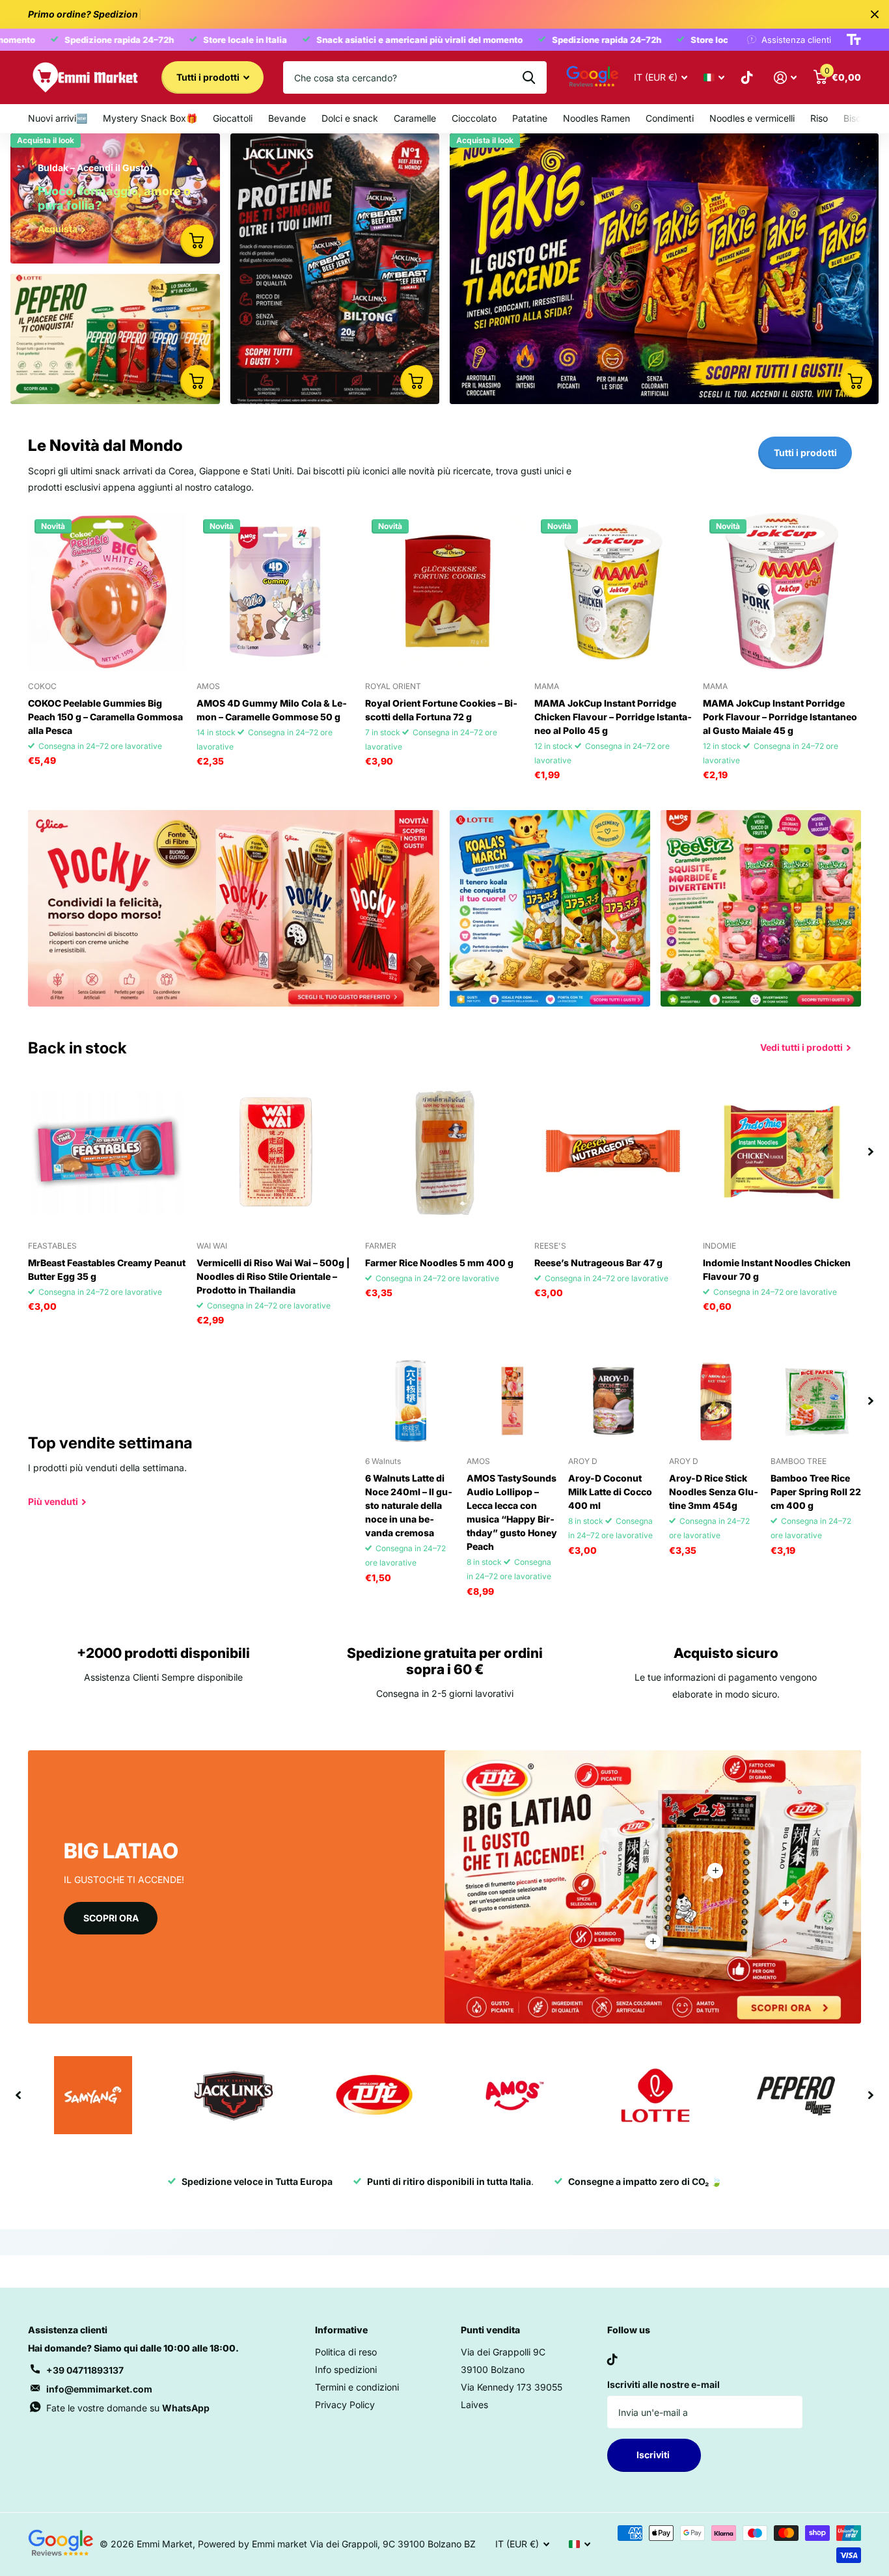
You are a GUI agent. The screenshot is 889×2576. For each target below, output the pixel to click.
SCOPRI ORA (111, 1918)
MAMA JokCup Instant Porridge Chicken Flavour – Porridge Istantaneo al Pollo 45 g (613, 717)
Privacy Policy (345, 2405)
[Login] (785, 78)
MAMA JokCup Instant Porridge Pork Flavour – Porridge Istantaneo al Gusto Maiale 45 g (780, 717)
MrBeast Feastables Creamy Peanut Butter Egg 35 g (107, 1269)
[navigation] (871, 1151)
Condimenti (670, 118)
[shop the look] (197, 241)
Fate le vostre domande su (128, 2408)
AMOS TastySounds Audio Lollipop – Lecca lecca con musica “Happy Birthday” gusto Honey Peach (512, 1512)
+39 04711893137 (85, 2370)
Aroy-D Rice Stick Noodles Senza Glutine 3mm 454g (714, 1492)
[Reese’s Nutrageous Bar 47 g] (613, 1151)
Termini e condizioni (357, 2387)
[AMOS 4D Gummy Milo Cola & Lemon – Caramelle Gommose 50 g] (276, 592)
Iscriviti (654, 2455)
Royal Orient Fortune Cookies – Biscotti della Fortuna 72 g (441, 710)
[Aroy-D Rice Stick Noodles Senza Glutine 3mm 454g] (715, 1401)
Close (875, 14)
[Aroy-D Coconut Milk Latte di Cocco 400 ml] (614, 1401)
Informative (341, 2330)
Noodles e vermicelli (752, 118)
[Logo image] (93, 2095)
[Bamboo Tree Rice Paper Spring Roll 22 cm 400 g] (816, 1401)
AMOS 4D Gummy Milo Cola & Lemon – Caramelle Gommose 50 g (272, 710)
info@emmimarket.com (99, 2389)
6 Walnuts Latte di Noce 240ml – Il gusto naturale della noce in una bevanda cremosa (409, 1505)
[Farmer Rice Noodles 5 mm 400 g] (444, 1151)
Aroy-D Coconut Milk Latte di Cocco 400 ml (610, 1492)
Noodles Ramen (596, 118)
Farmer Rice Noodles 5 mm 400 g (439, 1263)
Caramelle (415, 118)
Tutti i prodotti (209, 77)
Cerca (529, 77)
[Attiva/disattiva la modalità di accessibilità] (854, 40)
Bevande (287, 118)
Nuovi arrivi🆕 (58, 118)
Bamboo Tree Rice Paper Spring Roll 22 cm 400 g (816, 1492)
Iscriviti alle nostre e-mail (663, 2384)
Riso (819, 118)
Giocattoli (233, 118)
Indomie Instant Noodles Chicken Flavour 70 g (777, 1269)
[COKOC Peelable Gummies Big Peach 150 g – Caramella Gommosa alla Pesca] (107, 592)
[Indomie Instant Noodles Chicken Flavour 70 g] (782, 1151)
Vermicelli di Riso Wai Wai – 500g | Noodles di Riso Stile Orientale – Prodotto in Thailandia (273, 1276)
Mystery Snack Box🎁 (150, 118)
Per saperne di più (715, 1871)
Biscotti (859, 118)
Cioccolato (474, 118)
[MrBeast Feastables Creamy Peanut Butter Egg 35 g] (107, 1151)
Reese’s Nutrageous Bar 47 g (598, 1263)
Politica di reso (346, 2352)
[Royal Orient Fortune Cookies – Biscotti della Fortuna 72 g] (444, 592)
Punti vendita (490, 2330)
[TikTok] (612, 2359)
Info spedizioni (346, 2369)
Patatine (530, 118)
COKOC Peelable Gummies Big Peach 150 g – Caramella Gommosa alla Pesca (105, 717)
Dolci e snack (350, 118)
